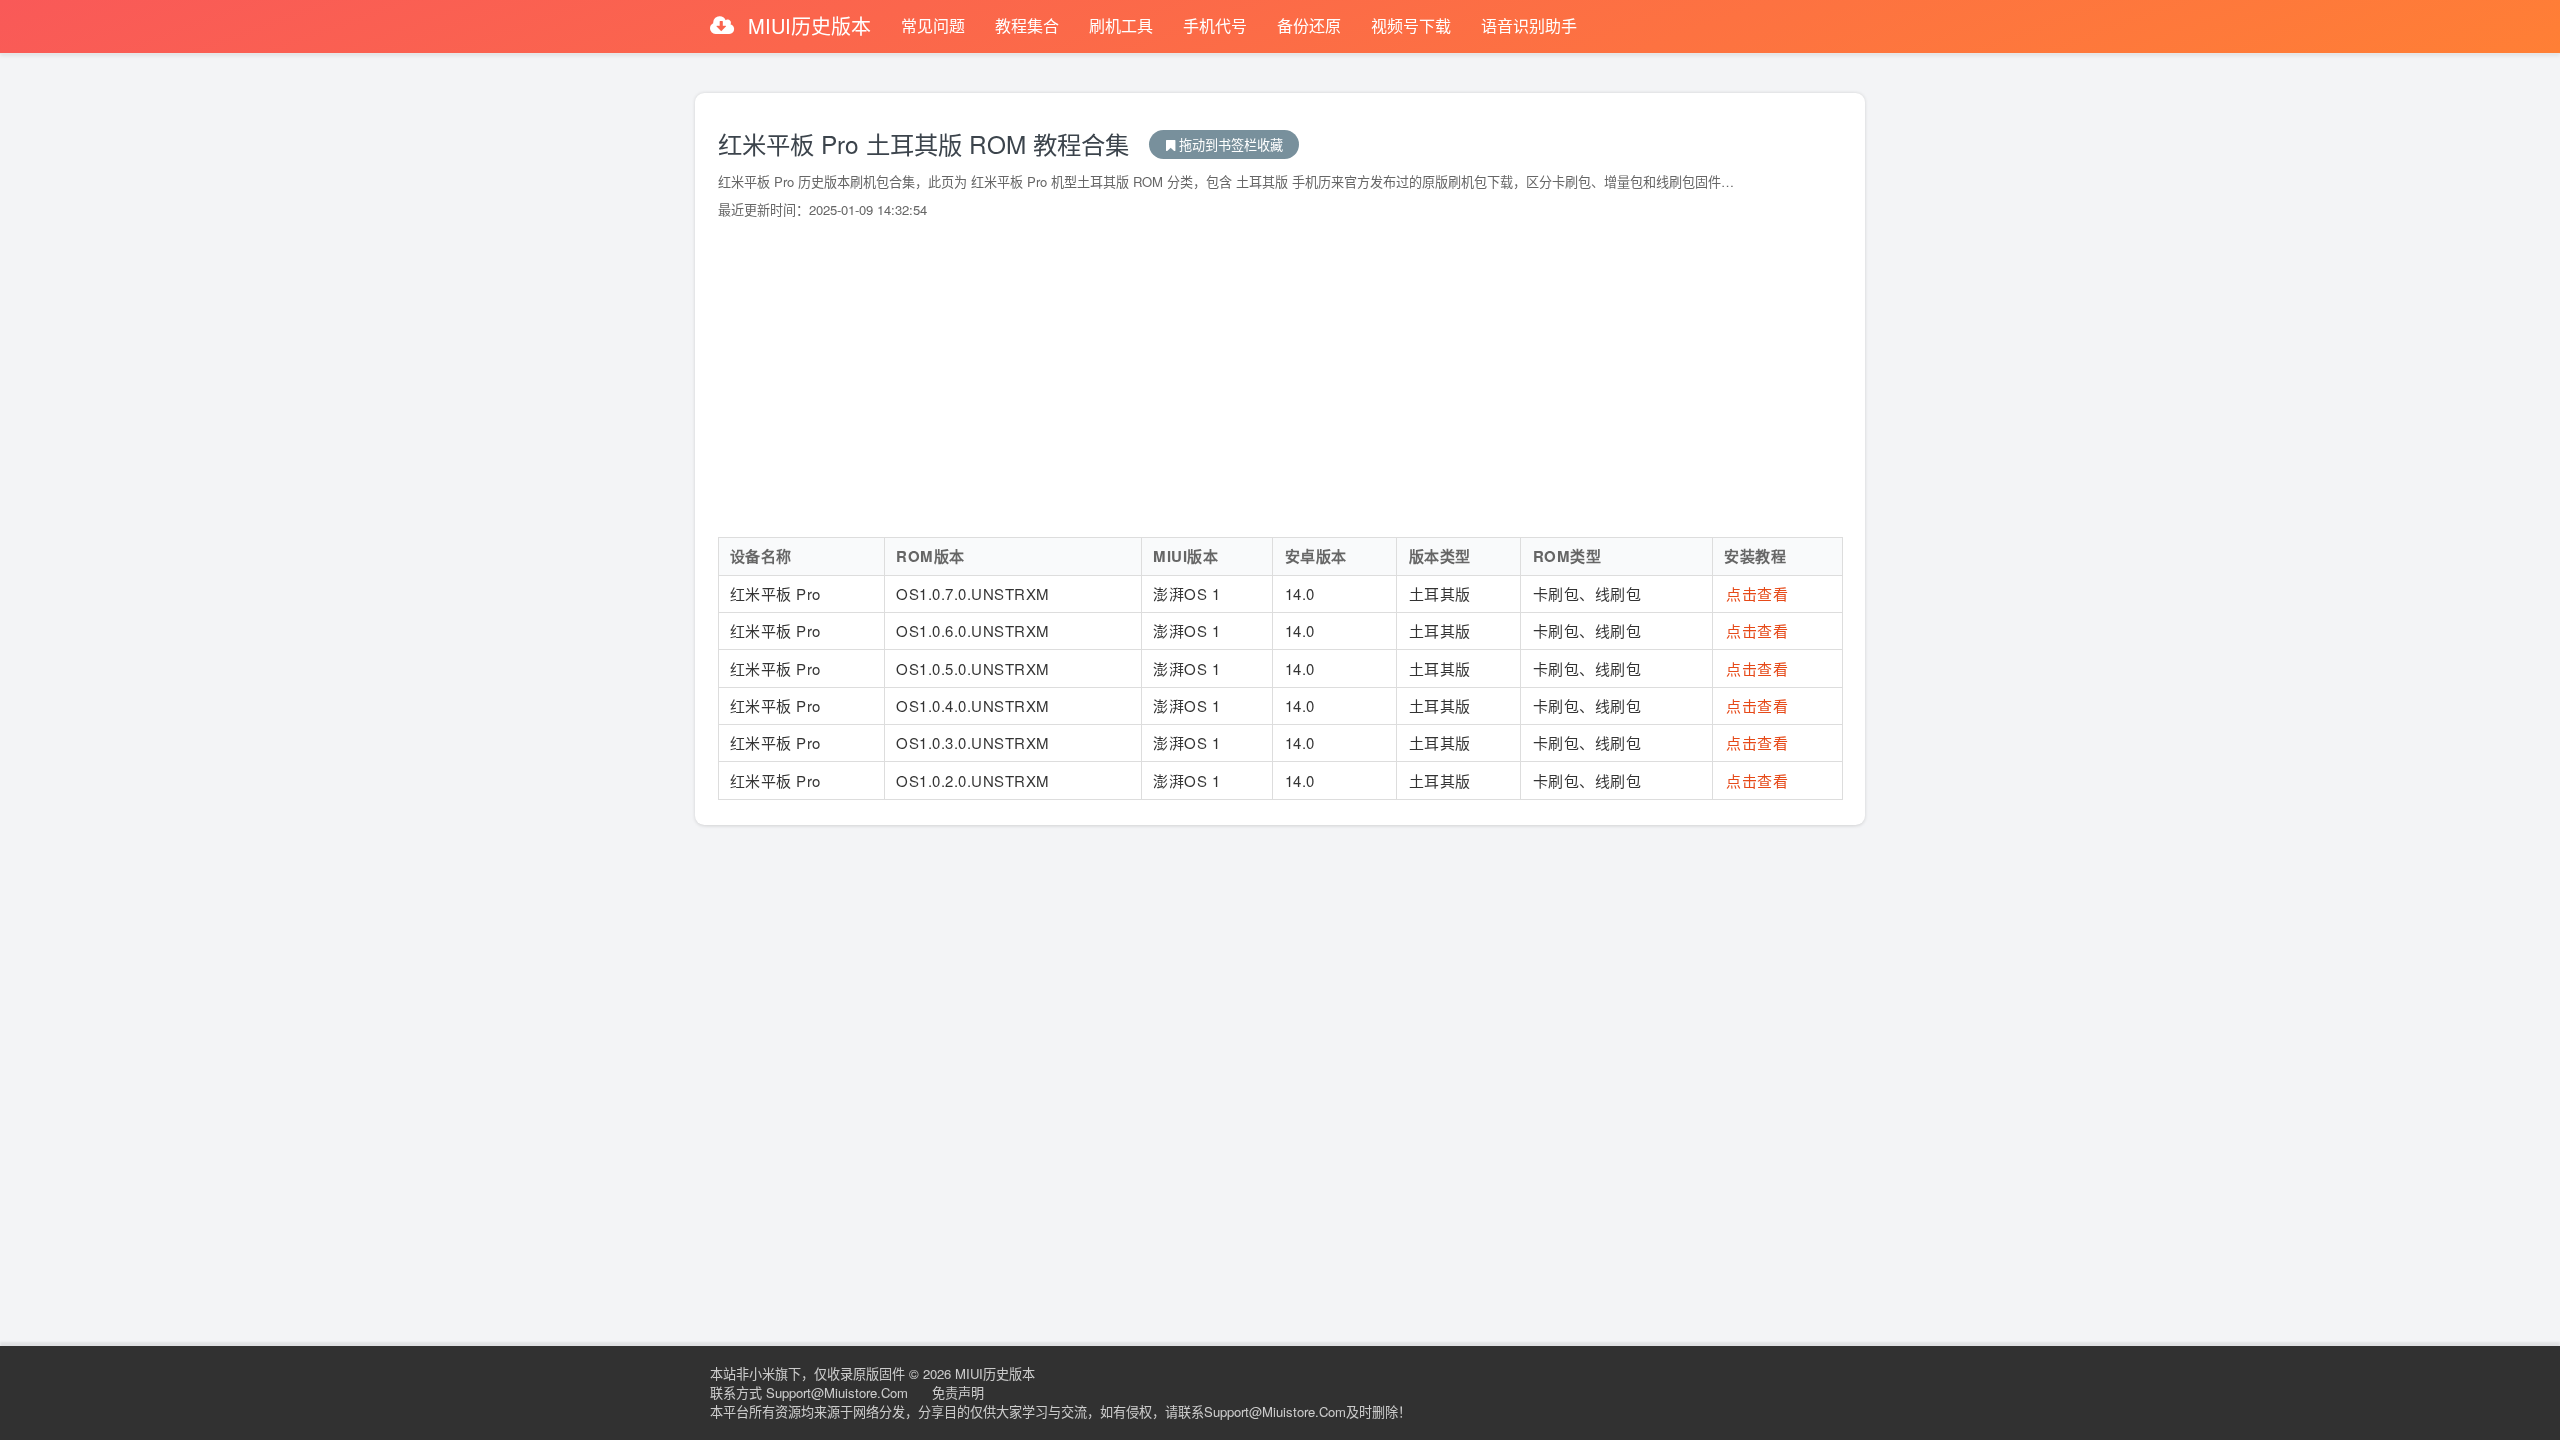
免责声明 (958, 1392)
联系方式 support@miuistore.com (809, 1392)
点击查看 (1757, 593)
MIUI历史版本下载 (1224, 144)
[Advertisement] (1280, 378)
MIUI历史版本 (809, 25)
